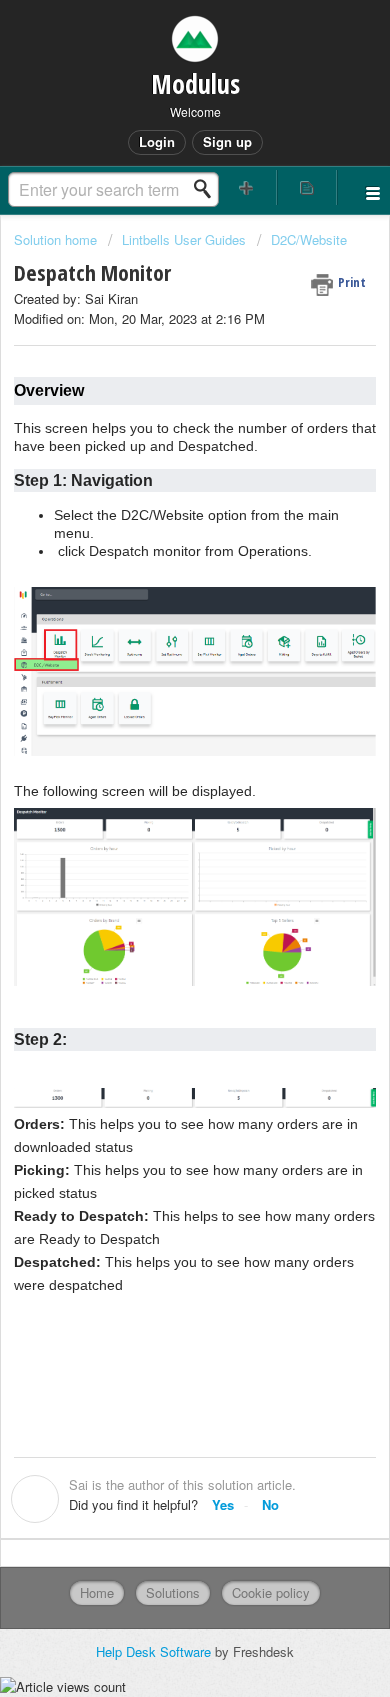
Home (97, 1592)
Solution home (57, 239)
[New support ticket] (246, 187)
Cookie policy (271, 1592)
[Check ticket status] (307, 187)
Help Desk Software (155, 1651)
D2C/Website (309, 239)
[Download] (158, 847)
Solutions (173, 1592)
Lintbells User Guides (184, 239)
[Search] (208, 189)
